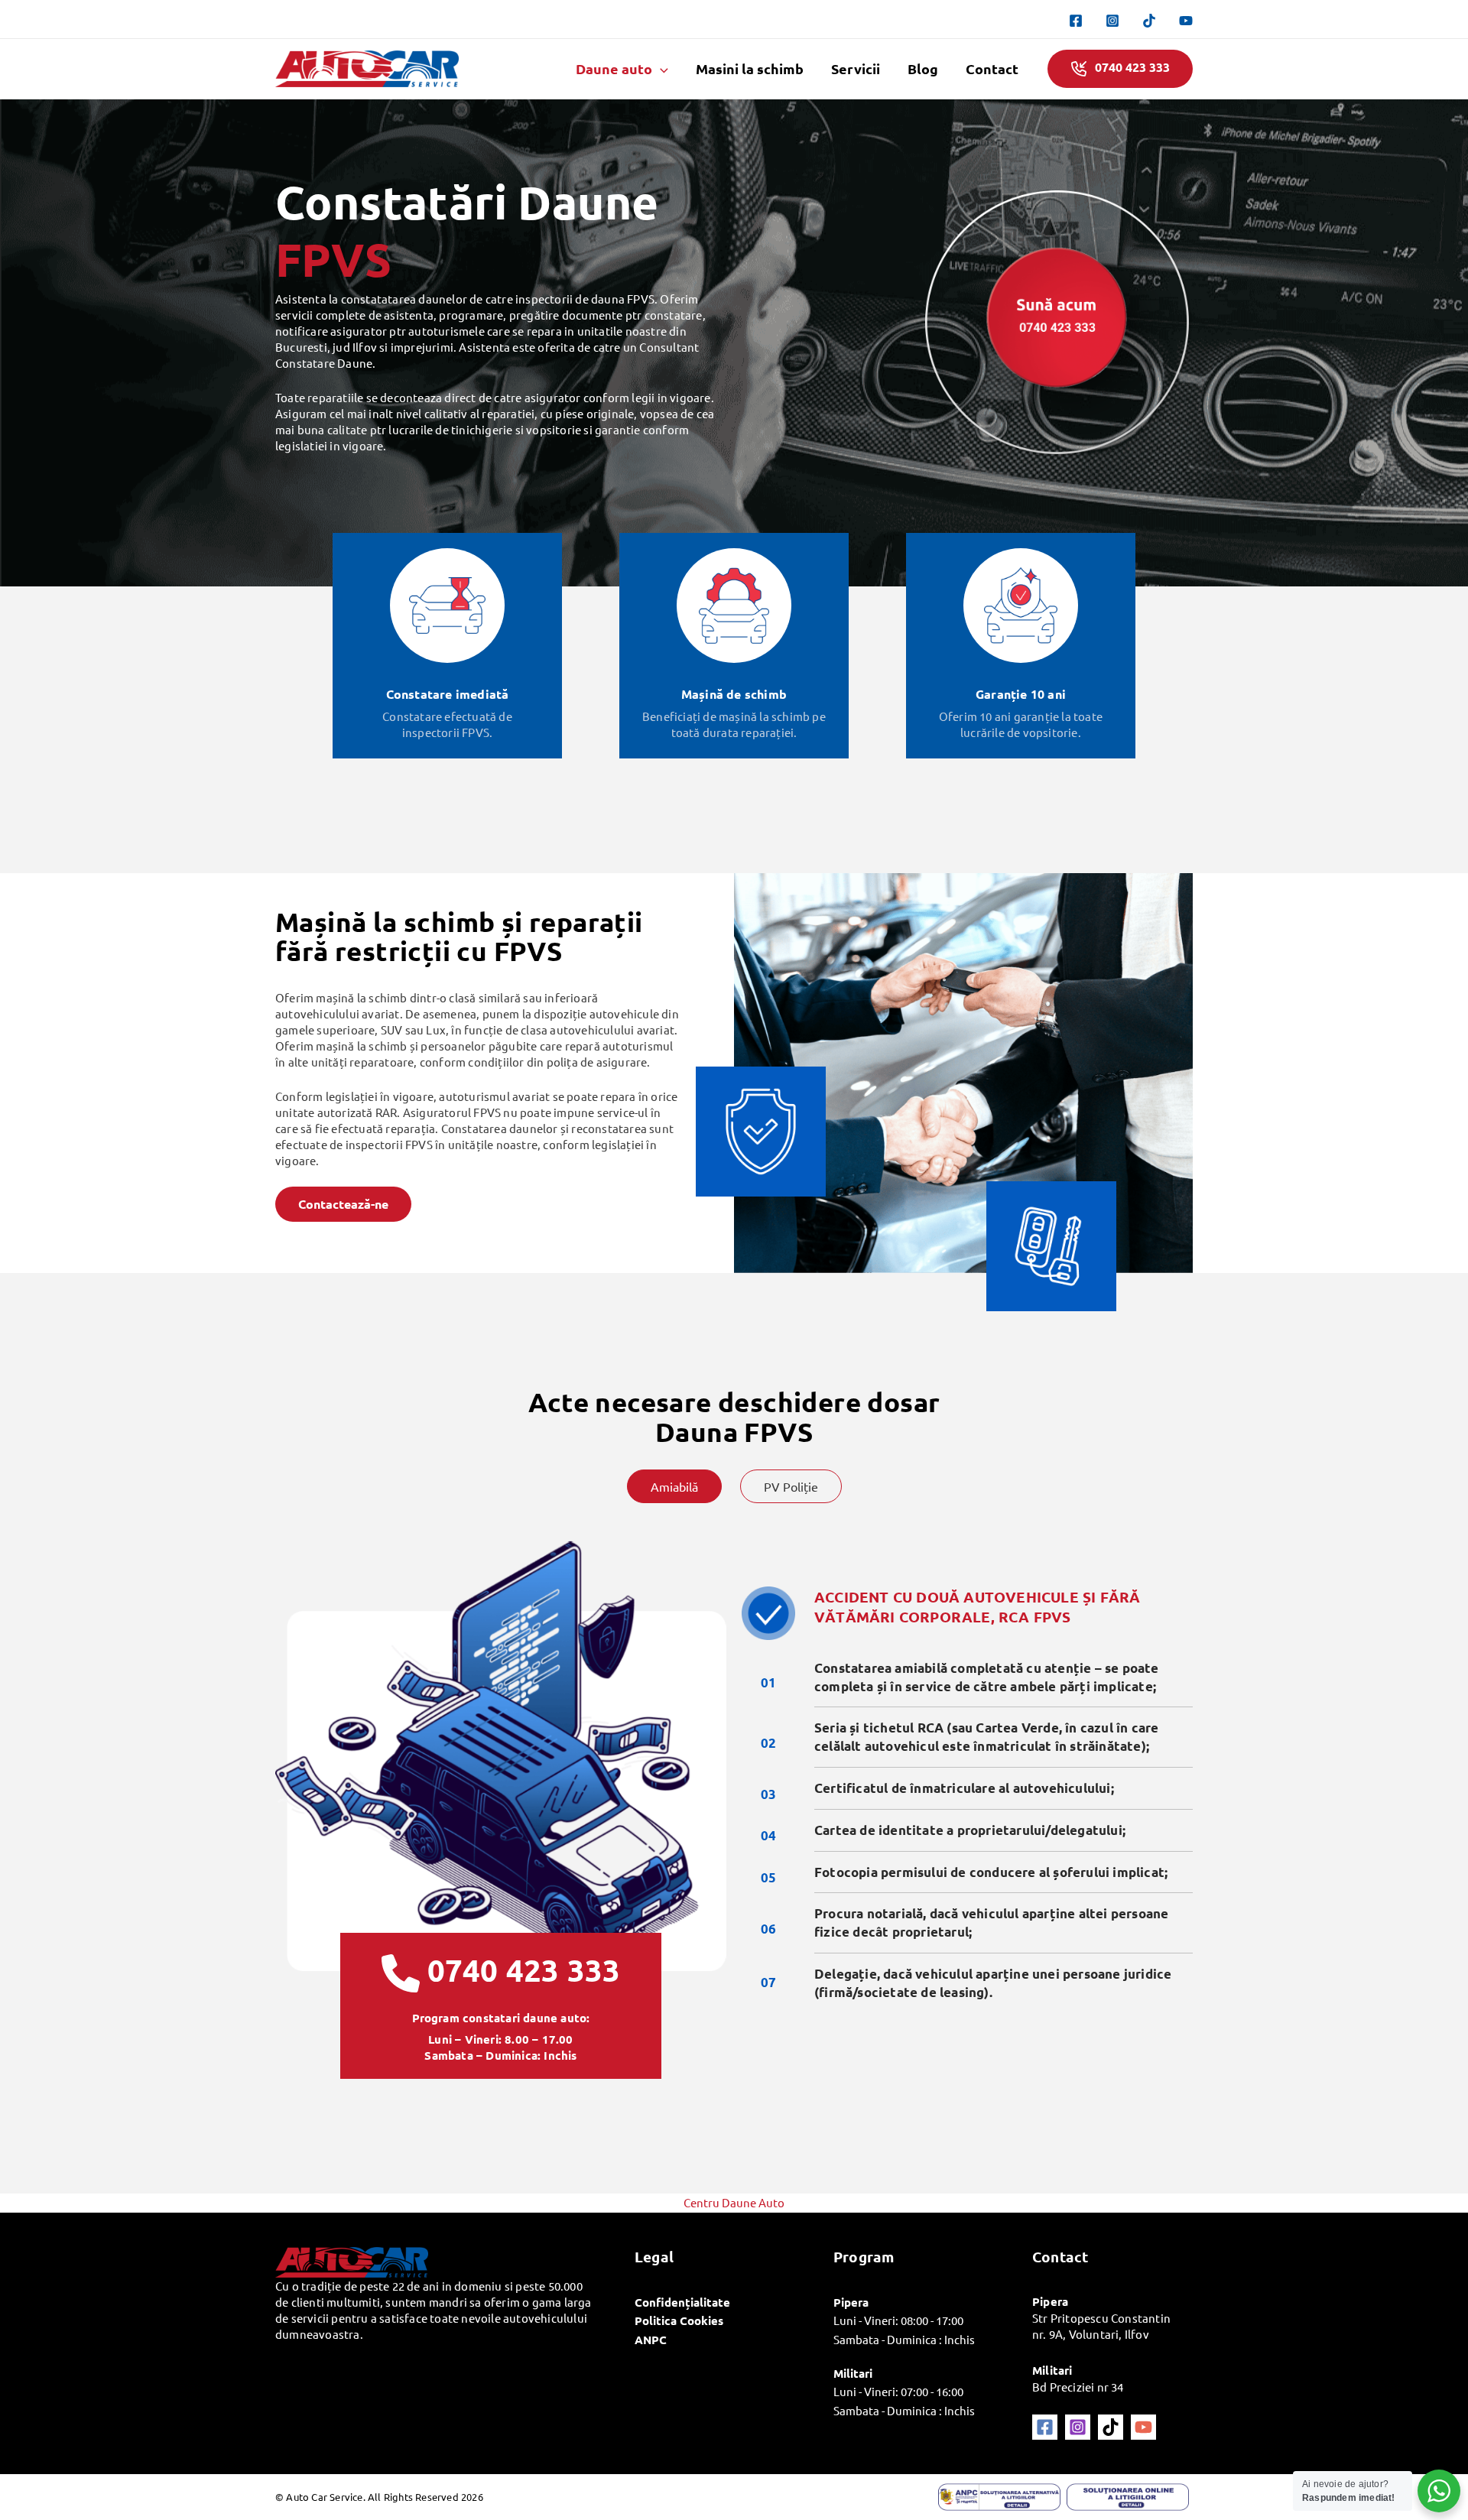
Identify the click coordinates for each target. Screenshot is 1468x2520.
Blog (923, 68)
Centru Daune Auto (734, 2202)
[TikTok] (1149, 21)
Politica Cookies (679, 2320)
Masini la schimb (750, 68)
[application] (660, 68)
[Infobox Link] (501, 1979)
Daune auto (614, 68)
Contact (992, 68)
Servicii (856, 68)
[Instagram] (1112, 21)
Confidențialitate (682, 2302)
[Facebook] (1076, 21)
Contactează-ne (343, 1204)
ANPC (651, 2340)
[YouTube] (1186, 21)
